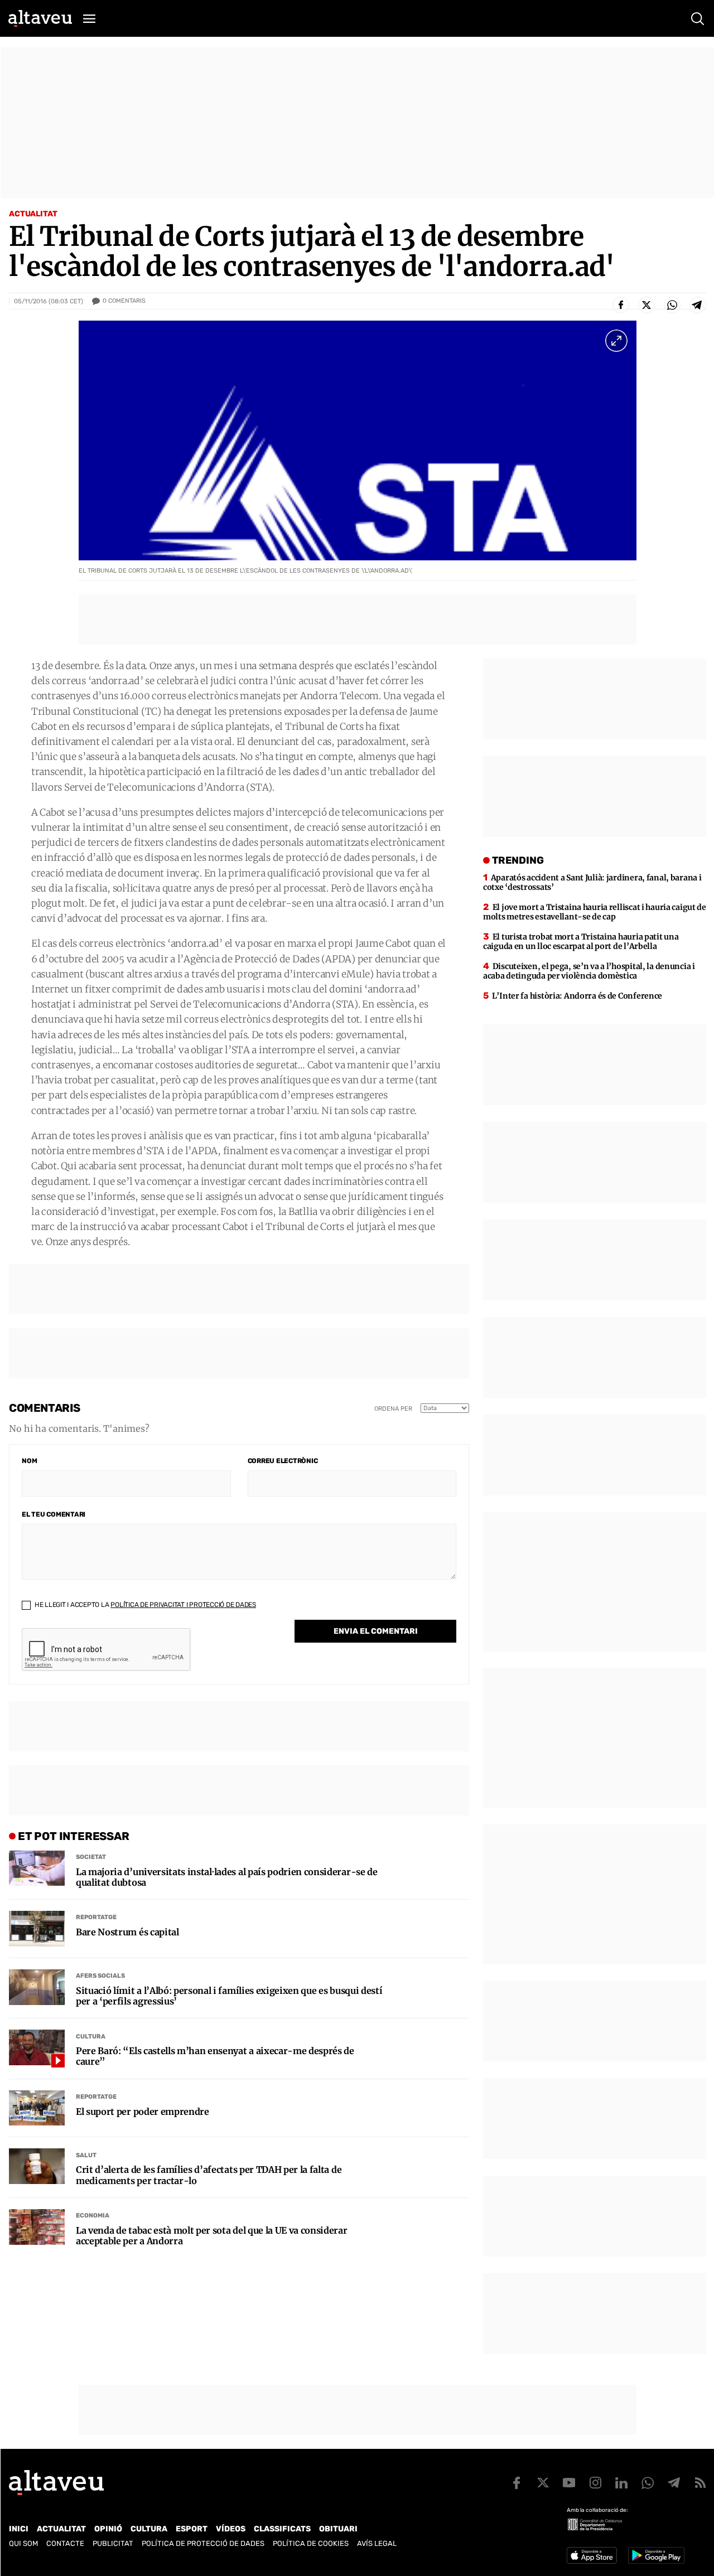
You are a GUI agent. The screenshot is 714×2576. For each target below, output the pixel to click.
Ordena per (393, 1409)
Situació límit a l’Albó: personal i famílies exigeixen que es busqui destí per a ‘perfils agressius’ (229, 1996)
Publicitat (113, 2543)
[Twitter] (647, 305)
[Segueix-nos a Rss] (700, 2483)
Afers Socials (100, 1976)
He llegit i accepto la (144, 1605)
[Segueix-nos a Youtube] (569, 2483)
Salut (86, 2155)
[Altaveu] (40, 18)
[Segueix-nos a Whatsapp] (648, 2483)
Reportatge (96, 1917)
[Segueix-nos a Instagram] (595, 2483)
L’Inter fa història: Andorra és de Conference (577, 996)
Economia (93, 2216)
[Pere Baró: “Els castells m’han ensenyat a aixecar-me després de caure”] (37, 2047)
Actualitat (33, 214)
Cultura (91, 2037)
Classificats (282, 2529)
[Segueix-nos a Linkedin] (621, 2483)
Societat (91, 1857)
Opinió (108, 2529)
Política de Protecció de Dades (203, 2543)
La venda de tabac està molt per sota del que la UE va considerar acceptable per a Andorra (212, 2236)
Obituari (338, 2529)
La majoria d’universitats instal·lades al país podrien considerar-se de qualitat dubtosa (227, 1877)
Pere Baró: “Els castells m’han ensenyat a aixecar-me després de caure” (215, 2056)
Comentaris (124, 301)
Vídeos (231, 2529)
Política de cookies (311, 2543)
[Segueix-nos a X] (543, 2483)
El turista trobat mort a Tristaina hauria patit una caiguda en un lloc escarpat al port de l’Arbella (581, 941)
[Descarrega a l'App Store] (592, 2555)
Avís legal (377, 2543)
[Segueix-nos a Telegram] (674, 2483)
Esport (192, 2529)
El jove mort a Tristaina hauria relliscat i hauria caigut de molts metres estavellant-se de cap (595, 912)
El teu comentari (54, 1514)
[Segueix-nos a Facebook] (517, 2483)
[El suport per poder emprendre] (37, 2108)
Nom (29, 1461)
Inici (19, 2529)
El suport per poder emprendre (143, 2112)
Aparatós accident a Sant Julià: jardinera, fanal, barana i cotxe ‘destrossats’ (592, 882)
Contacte (65, 2543)
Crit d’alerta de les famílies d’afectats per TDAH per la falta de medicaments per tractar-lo (209, 2175)
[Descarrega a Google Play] (656, 2555)
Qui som (23, 2543)
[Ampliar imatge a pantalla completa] (616, 341)
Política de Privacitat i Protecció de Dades (183, 1605)
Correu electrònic (283, 1461)
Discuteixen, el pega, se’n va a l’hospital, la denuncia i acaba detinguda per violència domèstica (589, 971)
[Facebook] (621, 305)
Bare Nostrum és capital (127, 1932)
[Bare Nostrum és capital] (37, 1929)
